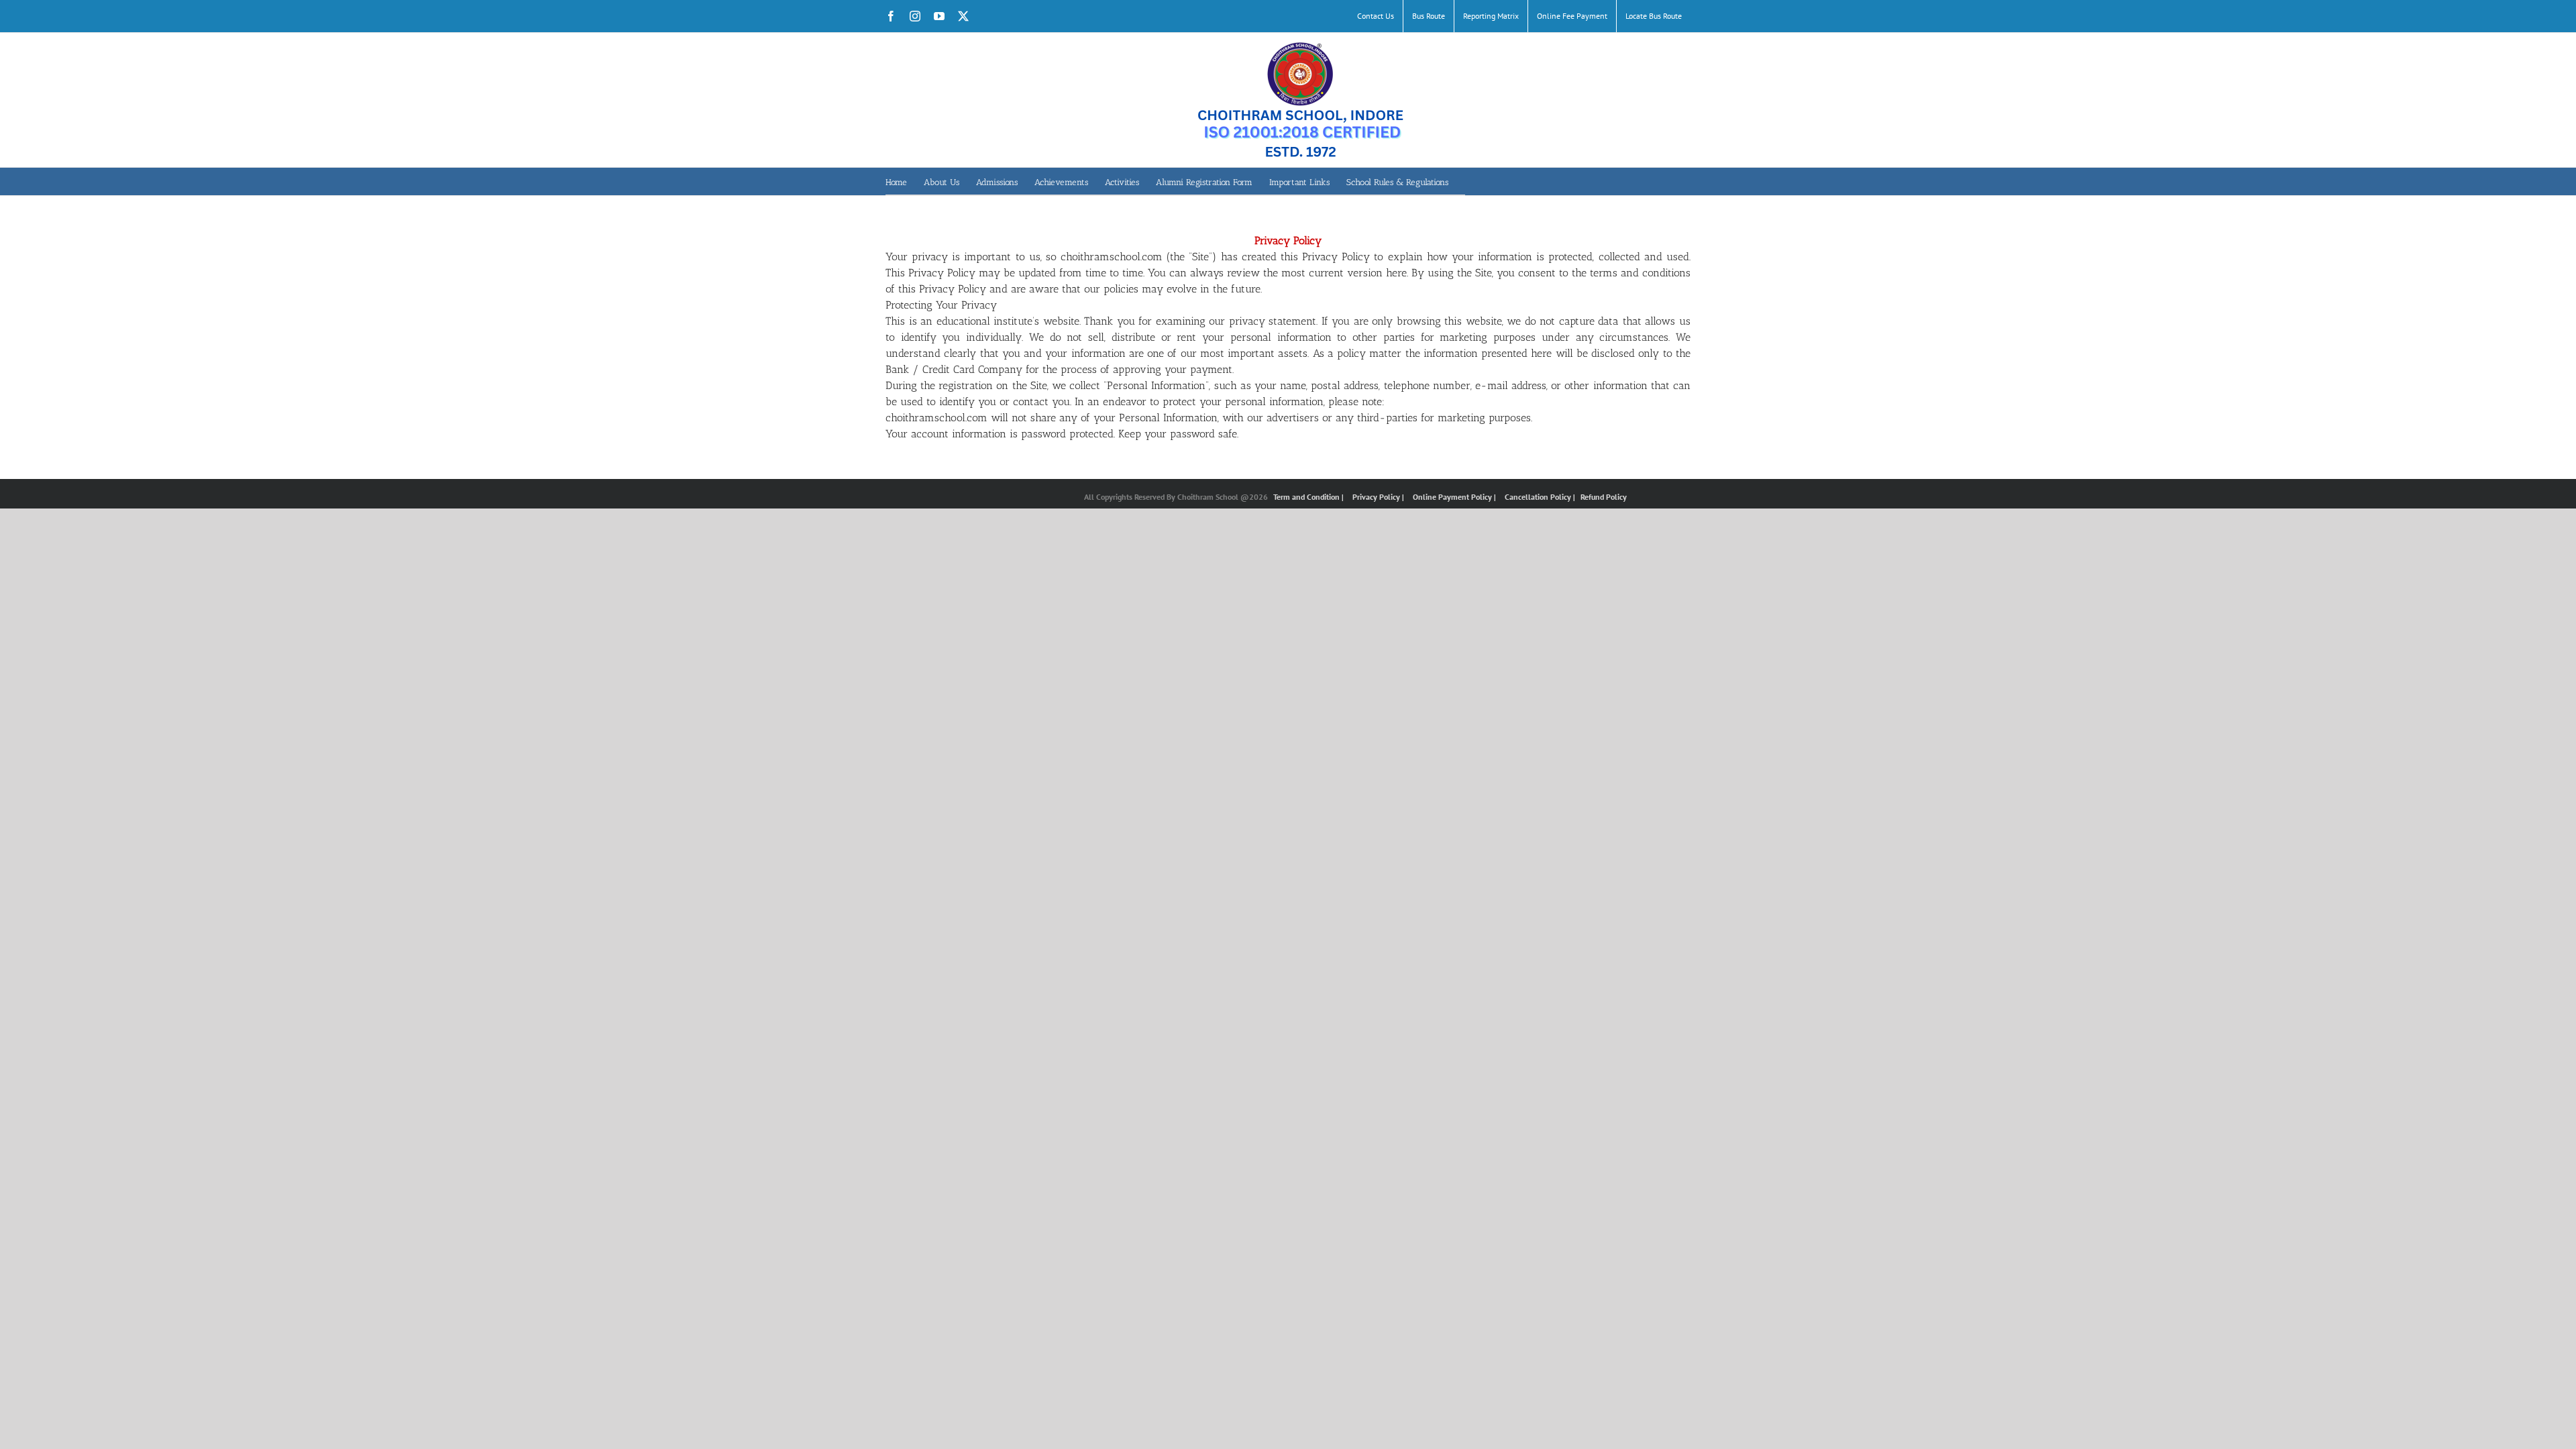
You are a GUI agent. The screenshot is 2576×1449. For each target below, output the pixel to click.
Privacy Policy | (1379, 497)
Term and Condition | (1309, 497)
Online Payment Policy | (1455, 497)
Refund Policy (1604, 497)
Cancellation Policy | (1541, 497)
